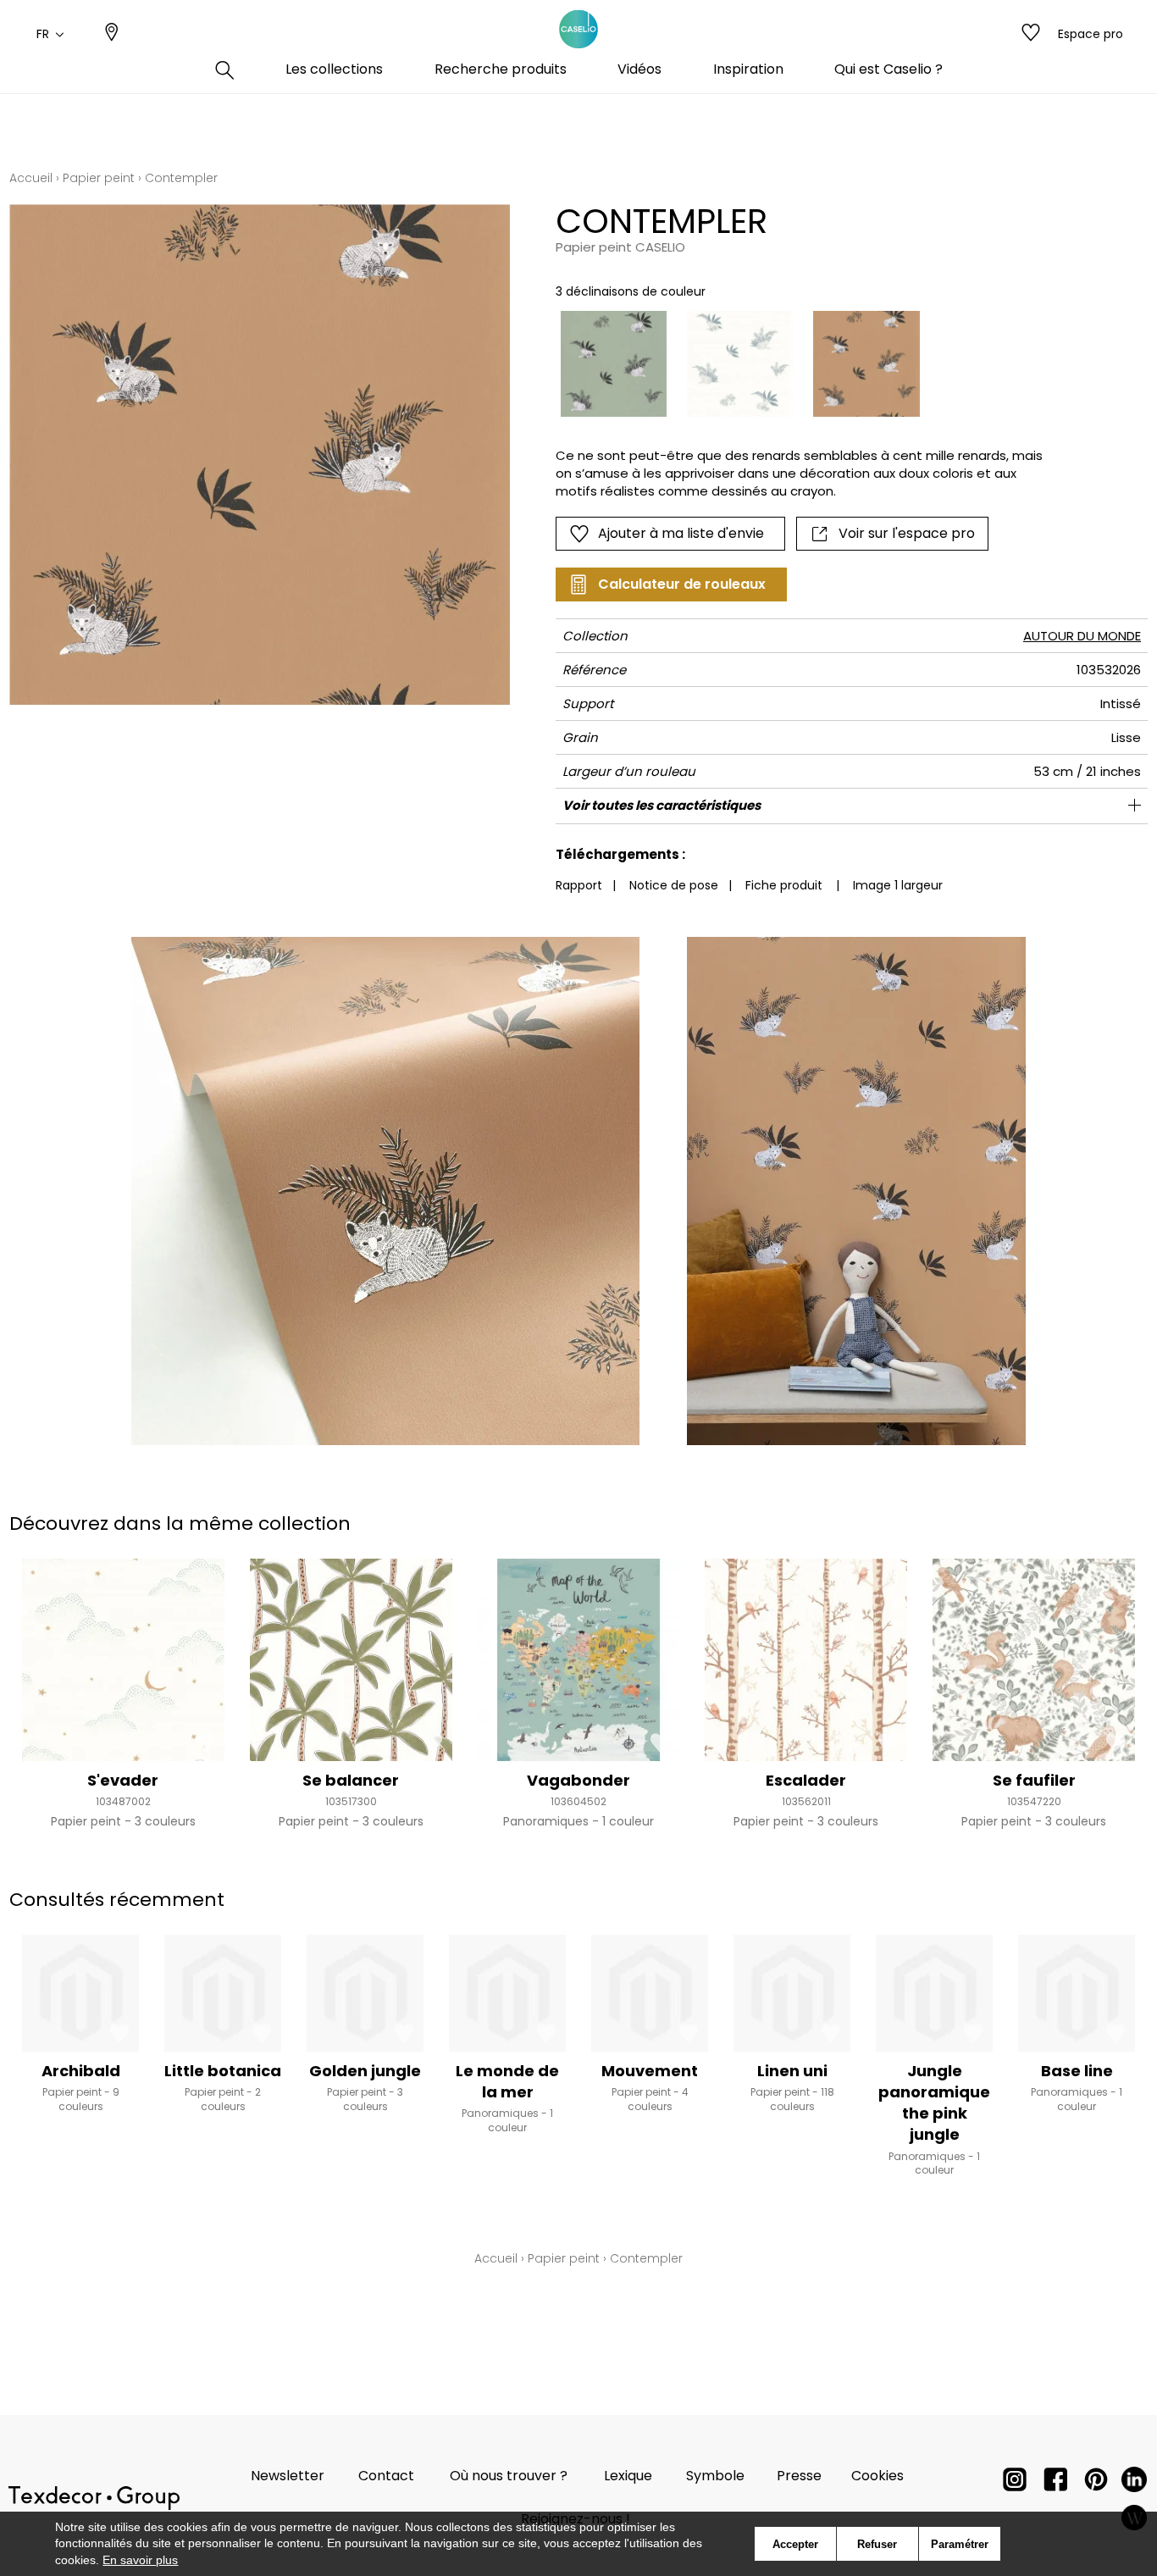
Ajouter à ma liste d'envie (681, 533)
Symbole (715, 2476)
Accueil (31, 178)
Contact (386, 2476)
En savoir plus (140, 2560)
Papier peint (99, 178)
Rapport (579, 885)
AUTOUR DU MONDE (1082, 636)
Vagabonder (578, 1780)
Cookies (877, 2476)
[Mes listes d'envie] (1031, 34)
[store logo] (578, 30)
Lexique (628, 2476)
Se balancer (351, 1780)
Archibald (81, 2071)
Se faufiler (1034, 1780)
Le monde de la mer (507, 2081)
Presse (799, 2476)
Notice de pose (674, 885)
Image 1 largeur (898, 885)
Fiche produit (784, 885)
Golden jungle (365, 2071)
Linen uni (792, 2071)
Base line (1077, 2071)
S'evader (123, 1780)
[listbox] (793, 364)
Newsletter (288, 2476)
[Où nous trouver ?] (112, 34)
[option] (614, 364)
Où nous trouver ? (509, 2476)
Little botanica (223, 2071)
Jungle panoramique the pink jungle (934, 2103)
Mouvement (650, 2071)
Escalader (806, 1780)
